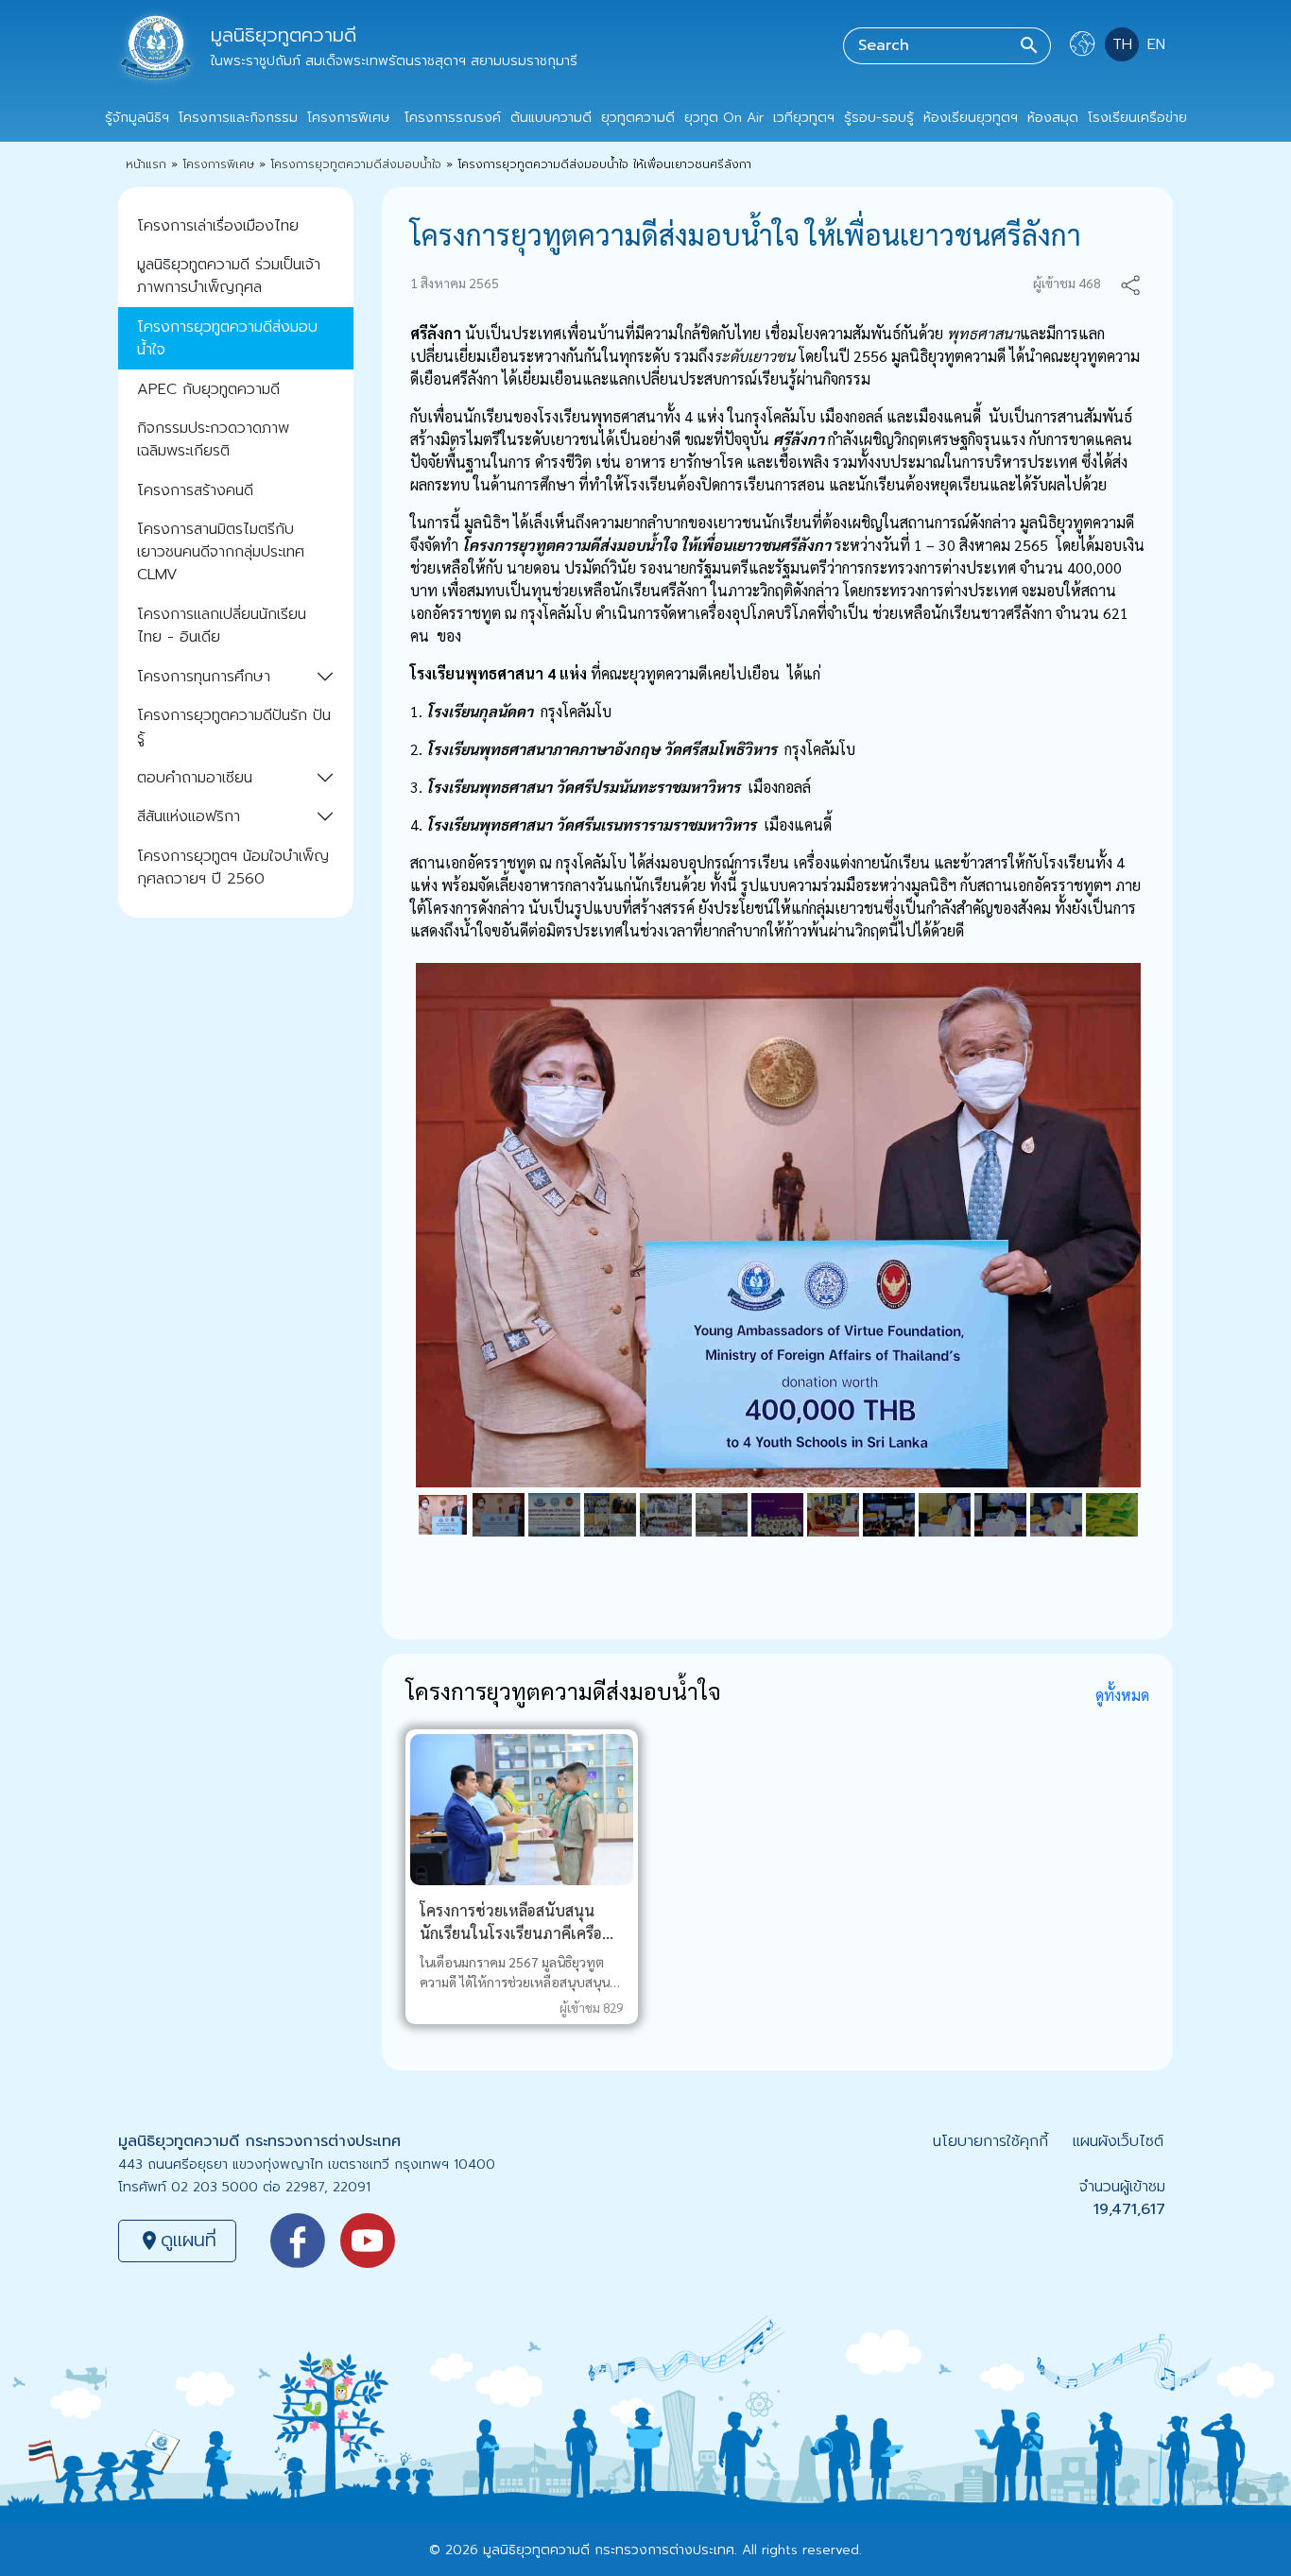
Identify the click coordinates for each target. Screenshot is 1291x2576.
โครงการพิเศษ (218, 164)
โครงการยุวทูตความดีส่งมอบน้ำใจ (356, 164)
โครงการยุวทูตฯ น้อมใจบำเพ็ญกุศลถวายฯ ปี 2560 (233, 867)
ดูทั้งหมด (1122, 1695)
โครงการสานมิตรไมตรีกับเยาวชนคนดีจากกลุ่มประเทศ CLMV (221, 552)
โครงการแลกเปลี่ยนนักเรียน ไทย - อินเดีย (222, 626)
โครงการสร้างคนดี (195, 490)
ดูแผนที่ (177, 2240)
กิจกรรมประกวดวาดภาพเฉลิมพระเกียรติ (213, 439)
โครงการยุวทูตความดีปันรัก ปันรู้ (234, 727)
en (1156, 44)
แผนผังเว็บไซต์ (1118, 2141)
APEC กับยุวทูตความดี (208, 389)
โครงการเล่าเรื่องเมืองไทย (218, 226)
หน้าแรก (146, 164)
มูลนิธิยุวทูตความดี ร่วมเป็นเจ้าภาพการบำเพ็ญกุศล (229, 276)
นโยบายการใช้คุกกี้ (990, 2141)
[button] (1130, 283)
